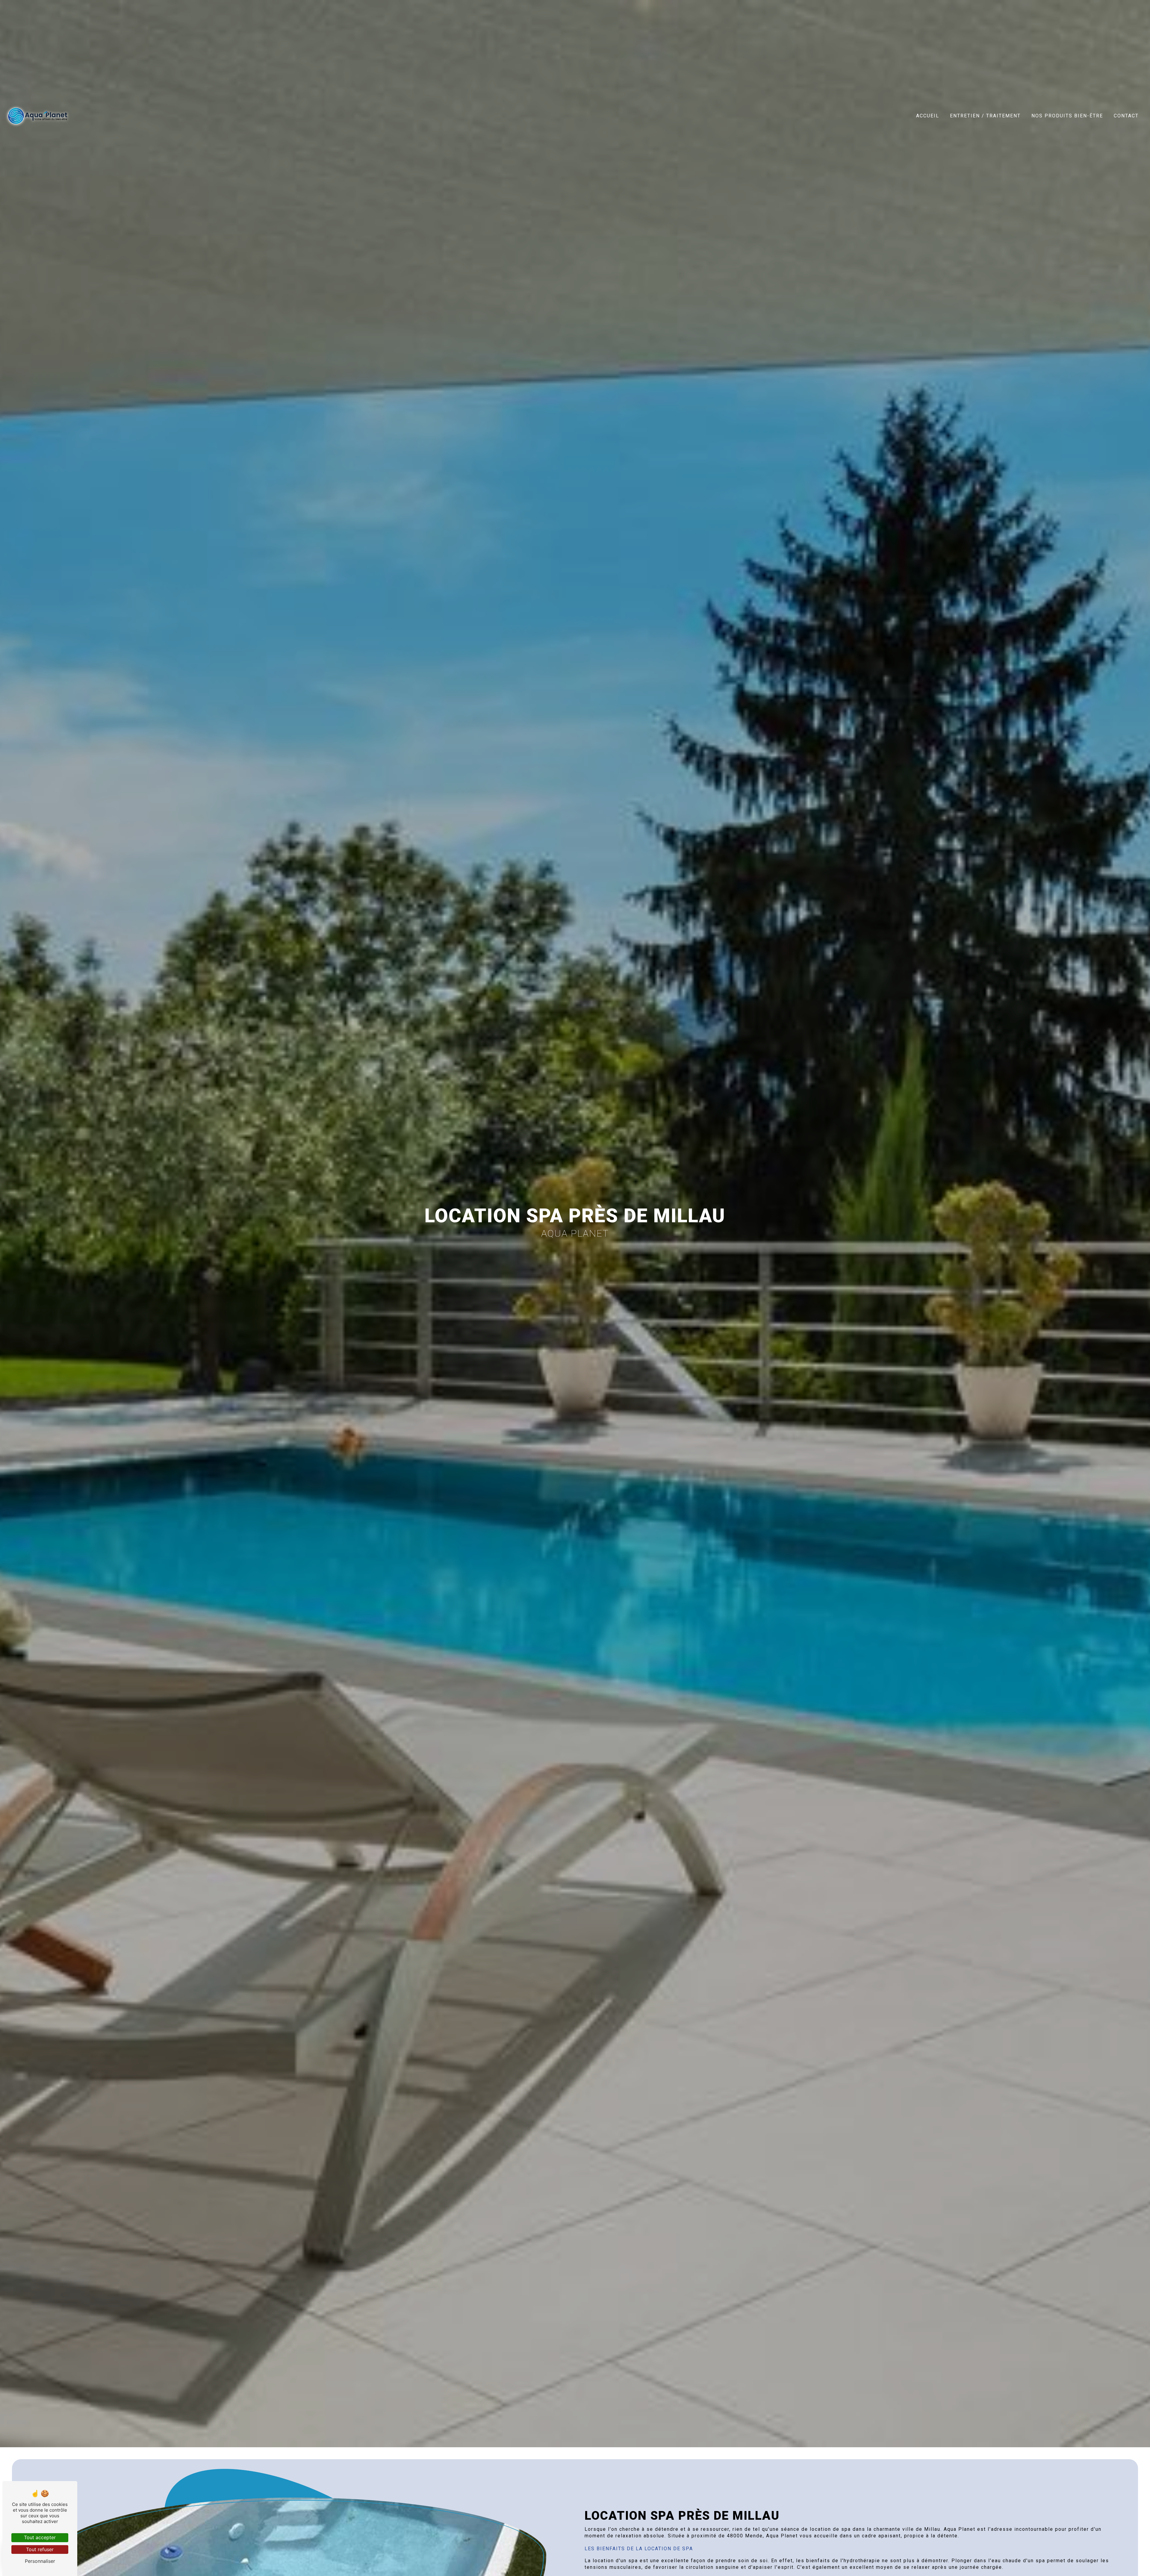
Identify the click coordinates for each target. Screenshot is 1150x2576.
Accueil (928, 116)
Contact (1126, 116)
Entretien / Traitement (985, 116)
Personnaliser (40, 2561)
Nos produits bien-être (1067, 116)
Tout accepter (40, 2537)
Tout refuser (40, 2549)
